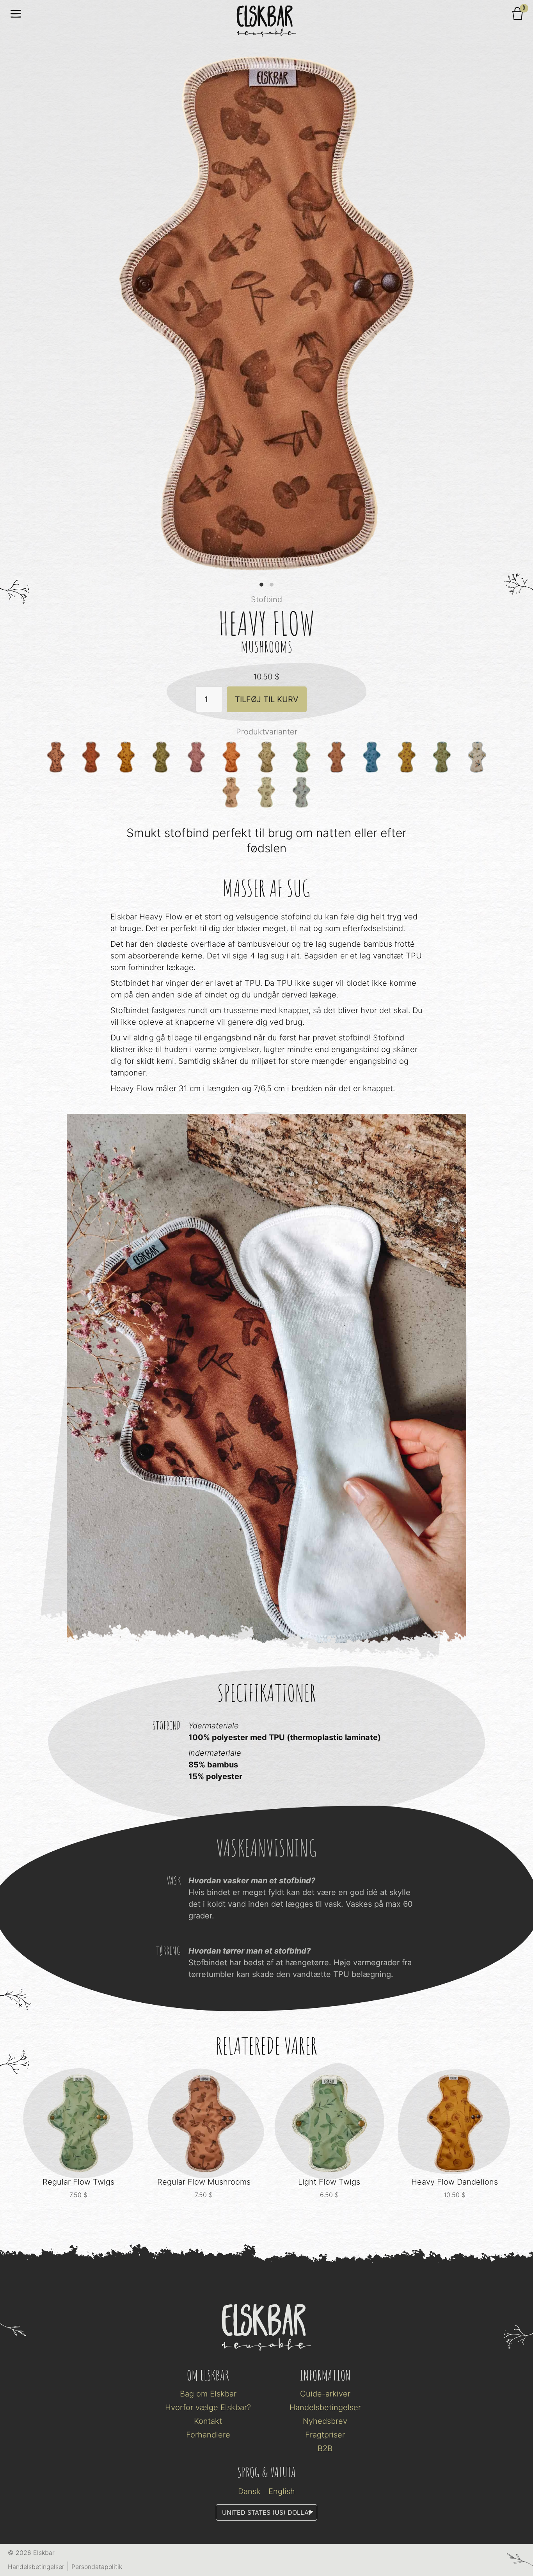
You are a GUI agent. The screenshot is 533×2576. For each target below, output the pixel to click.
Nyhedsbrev (325, 2421)
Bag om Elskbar (208, 2394)
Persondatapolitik (97, 2567)
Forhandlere (208, 2435)
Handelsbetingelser (325, 2407)
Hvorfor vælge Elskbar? (208, 2407)
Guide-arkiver (325, 2394)
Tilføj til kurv (267, 699)
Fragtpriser (325, 2435)
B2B (325, 2448)
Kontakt (208, 2421)
